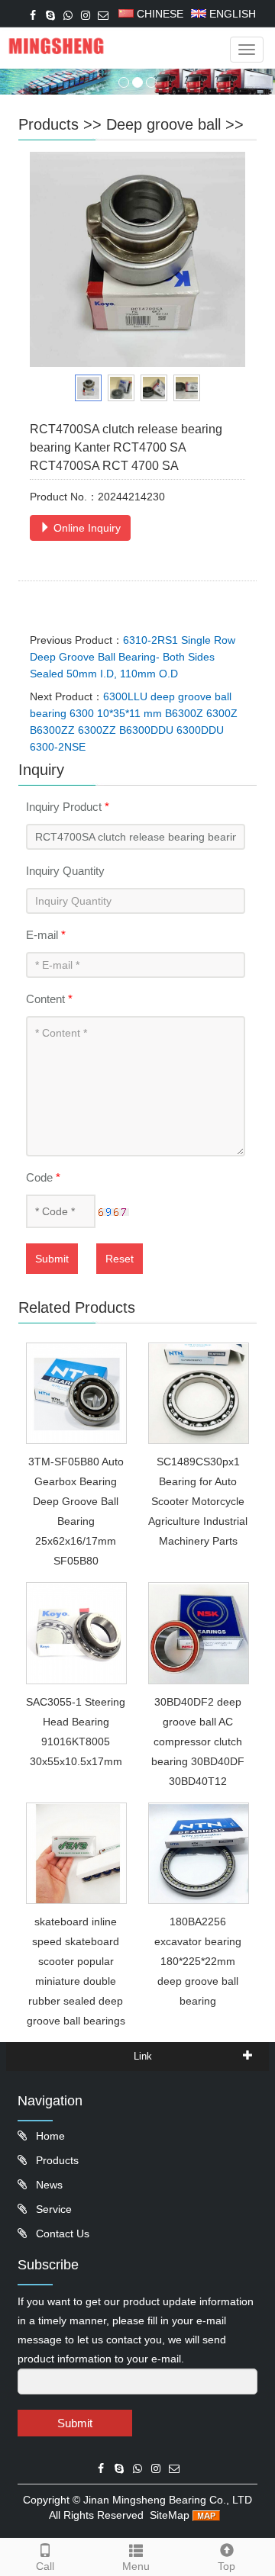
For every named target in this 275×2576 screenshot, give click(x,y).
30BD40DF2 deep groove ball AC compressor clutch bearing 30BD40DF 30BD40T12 (198, 1741)
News (48, 2185)
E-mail (46, 935)
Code (43, 1177)
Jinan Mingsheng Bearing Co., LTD (168, 2500)
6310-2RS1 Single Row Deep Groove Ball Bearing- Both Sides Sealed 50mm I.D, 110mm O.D (133, 657)
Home (49, 2136)
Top (226, 2566)
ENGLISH (231, 14)
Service (52, 2209)
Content (49, 999)
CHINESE (159, 14)
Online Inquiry (86, 528)
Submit (52, 1259)
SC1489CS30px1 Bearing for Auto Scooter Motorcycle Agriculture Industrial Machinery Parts (198, 1501)
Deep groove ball (163, 124)
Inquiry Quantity (65, 871)
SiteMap (170, 2515)
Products (49, 124)
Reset (120, 1259)
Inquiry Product (68, 807)
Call (45, 2566)
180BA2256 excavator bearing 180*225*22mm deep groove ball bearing (198, 1961)
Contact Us (61, 2233)
